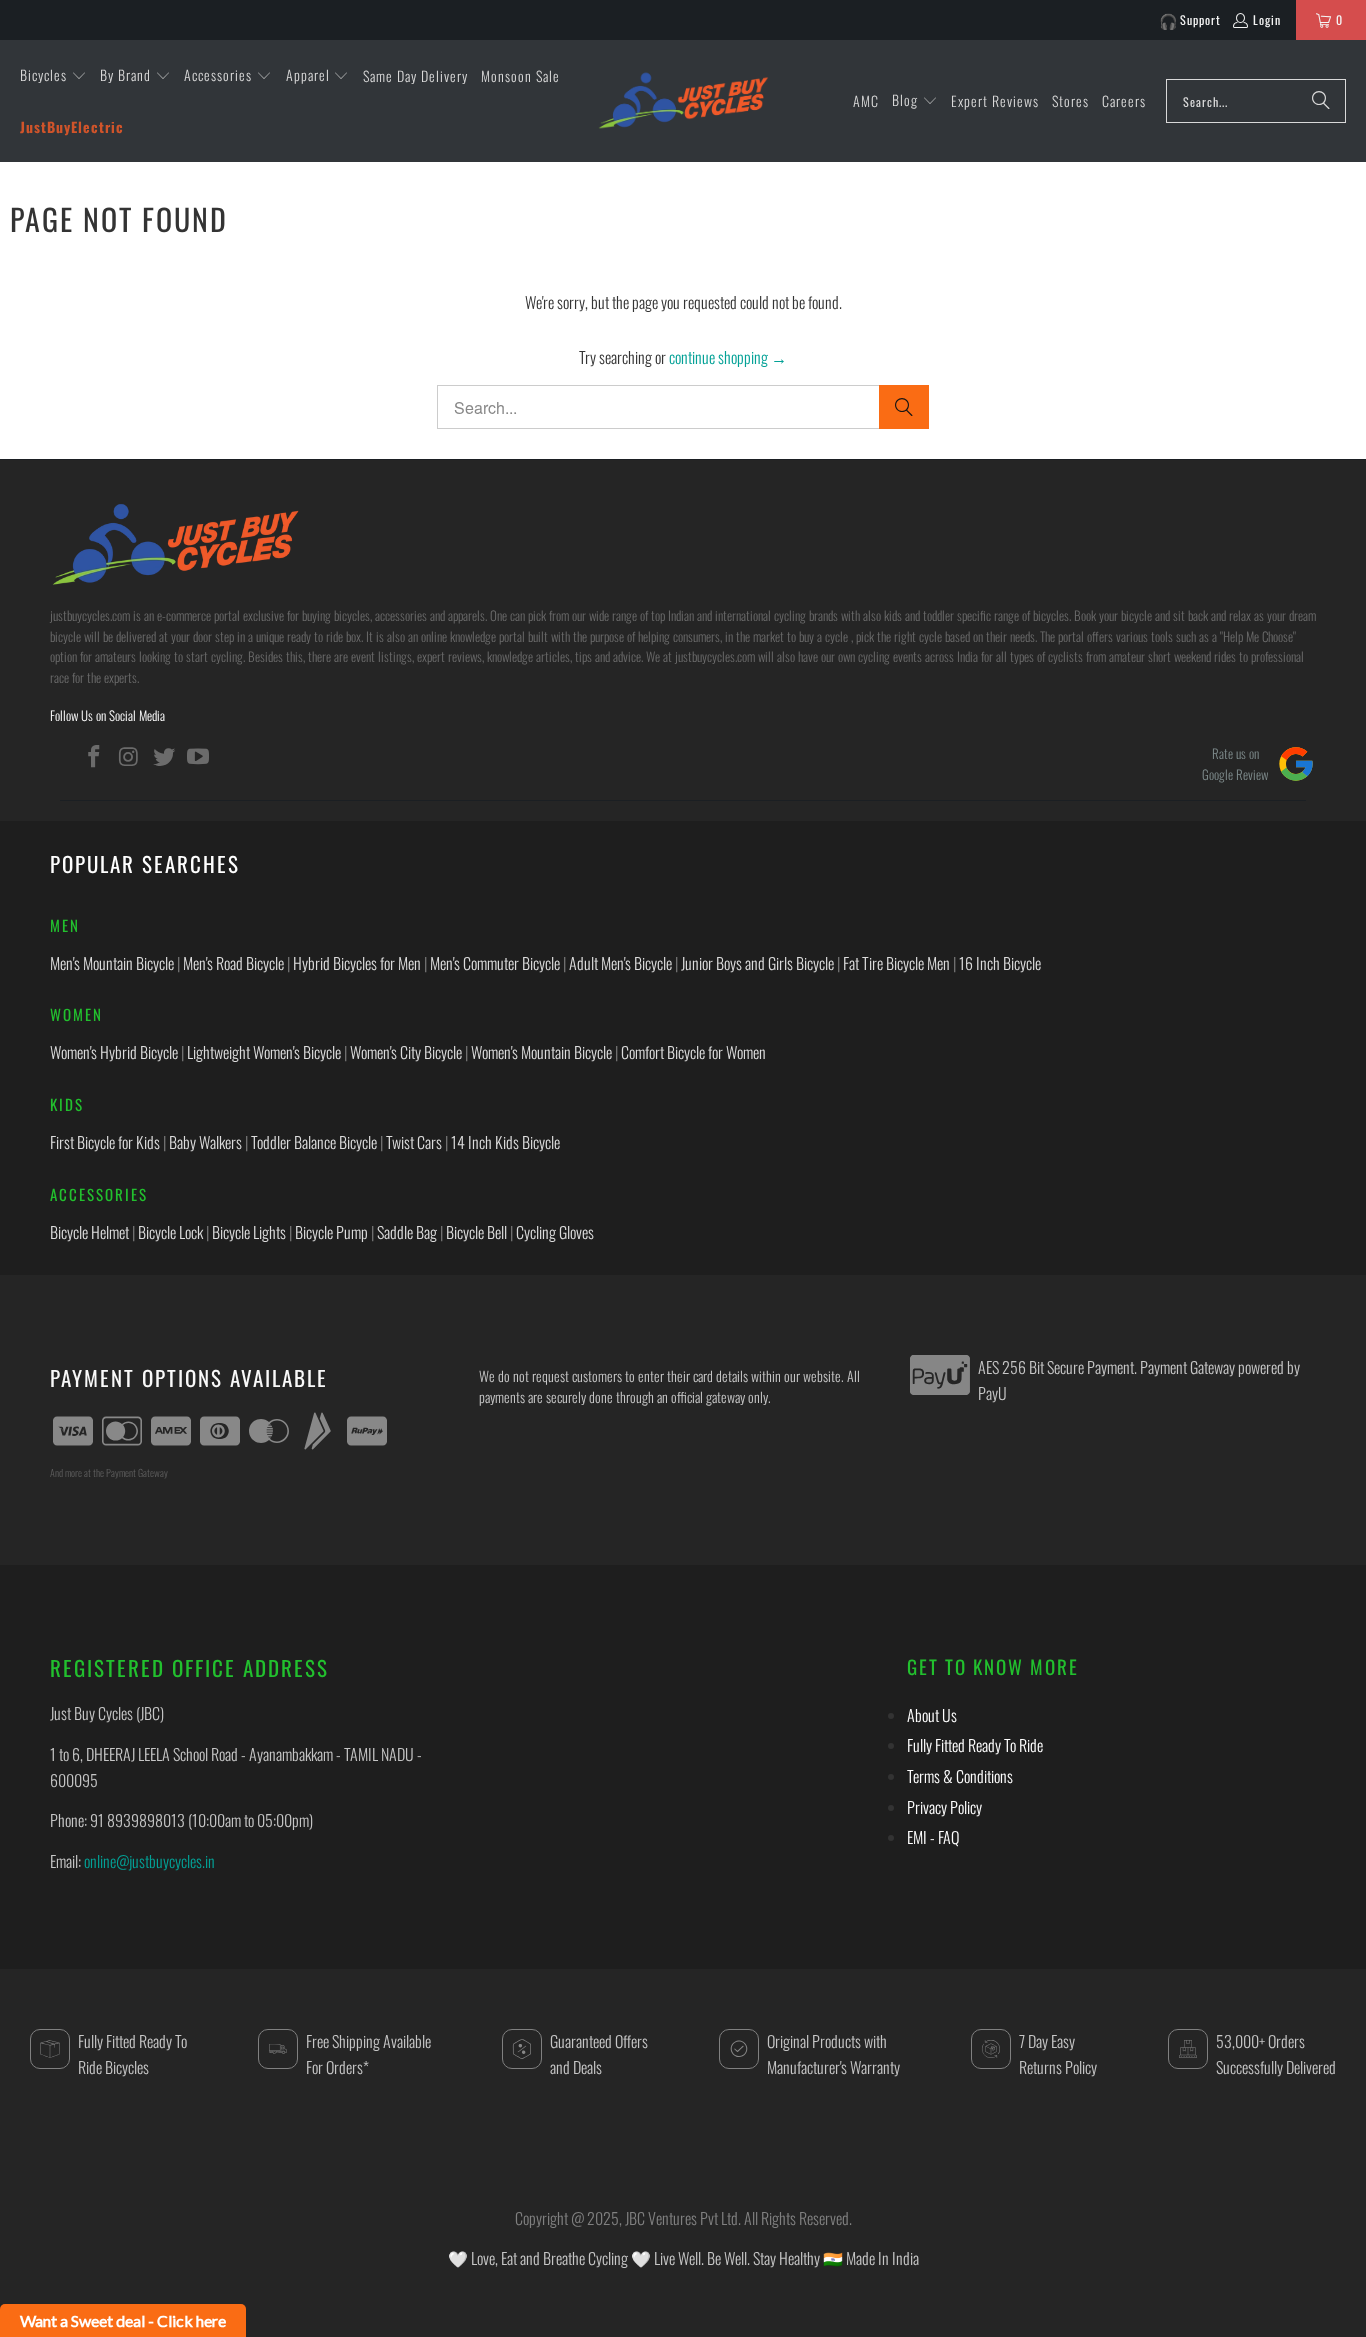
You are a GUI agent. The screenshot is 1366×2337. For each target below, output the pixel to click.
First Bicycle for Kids (105, 1142)
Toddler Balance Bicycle (314, 1142)
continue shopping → (728, 357)
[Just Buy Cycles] (683, 100)
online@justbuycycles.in (149, 1861)
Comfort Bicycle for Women (693, 1052)
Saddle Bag (407, 1232)
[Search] (1321, 101)
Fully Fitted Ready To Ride (975, 1745)
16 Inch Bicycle (1000, 963)
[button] (53, 76)
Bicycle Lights (249, 1232)
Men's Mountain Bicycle (112, 963)
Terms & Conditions (960, 1776)
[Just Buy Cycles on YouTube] (199, 756)
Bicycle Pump (331, 1232)
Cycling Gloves (555, 1232)
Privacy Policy (944, 1807)
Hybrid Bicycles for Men (357, 963)
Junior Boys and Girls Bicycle (757, 963)
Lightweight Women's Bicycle (264, 1052)
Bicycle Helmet (89, 1232)
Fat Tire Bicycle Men (896, 963)
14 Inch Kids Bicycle (505, 1142)
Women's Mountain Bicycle (541, 1052)
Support (1200, 19)
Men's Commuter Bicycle (495, 963)
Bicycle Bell (476, 1232)
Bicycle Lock (170, 1232)
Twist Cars (414, 1142)
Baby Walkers (205, 1142)
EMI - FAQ (933, 1837)
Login (1267, 19)
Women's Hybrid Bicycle (114, 1052)
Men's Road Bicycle (233, 963)
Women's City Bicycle (406, 1052)
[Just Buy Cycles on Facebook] (95, 756)
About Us (932, 1715)
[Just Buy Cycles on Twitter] (164, 756)
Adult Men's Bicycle (620, 963)
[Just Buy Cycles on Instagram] (130, 756)
